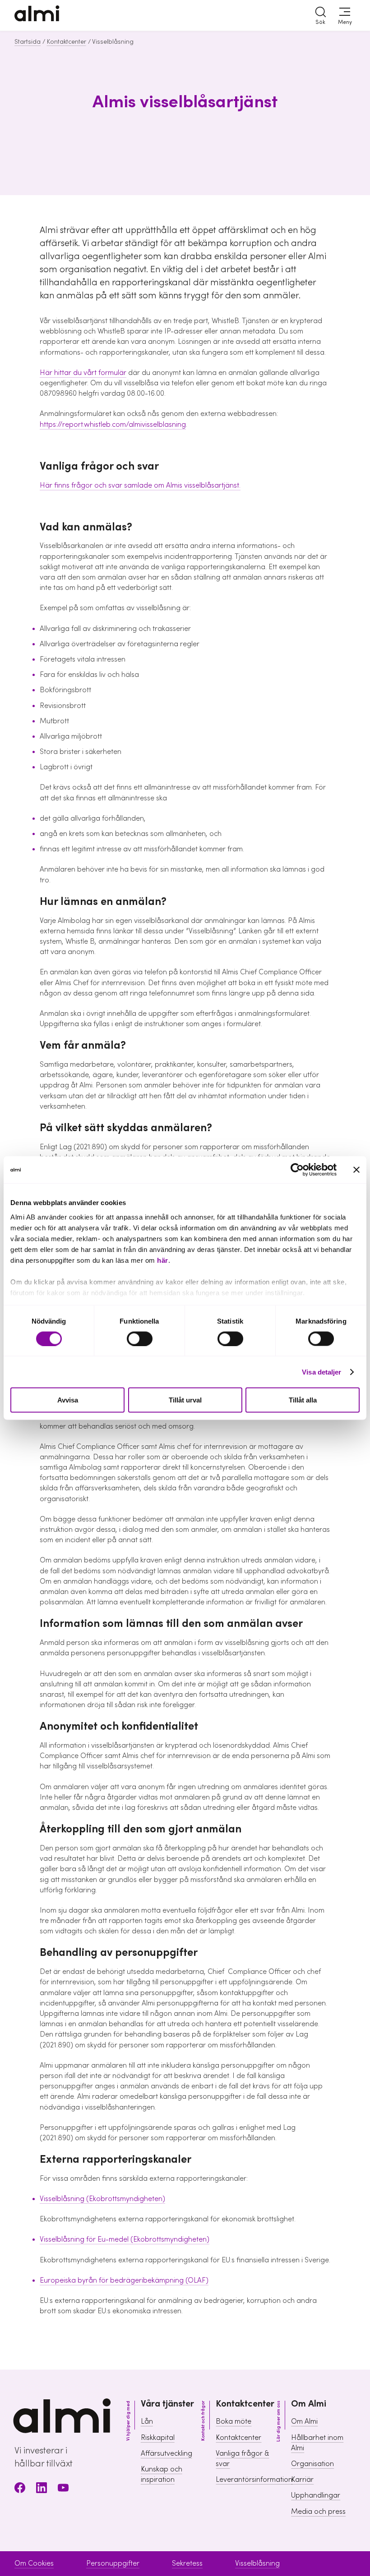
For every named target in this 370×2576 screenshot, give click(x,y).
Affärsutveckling (166, 2453)
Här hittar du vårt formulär (83, 373)
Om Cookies (34, 2563)
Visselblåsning (257, 2563)
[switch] (140, 1338)
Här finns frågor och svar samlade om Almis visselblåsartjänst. (140, 485)
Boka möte (234, 2421)
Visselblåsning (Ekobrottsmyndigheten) (102, 2199)
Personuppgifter (113, 2563)
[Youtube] (63, 2489)
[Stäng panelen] (356, 1170)
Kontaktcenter (67, 42)
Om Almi (304, 2421)
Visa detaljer (321, 1372)
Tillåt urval (185, 1400)
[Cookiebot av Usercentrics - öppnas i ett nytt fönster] (297, 1170)
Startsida (28, 42)
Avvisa (68, 1400)
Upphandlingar (316, 2495)
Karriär (302, 2480)
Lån (147, 2421)
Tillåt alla (303, 1400)
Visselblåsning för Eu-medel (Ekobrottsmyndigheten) (125, 2239)
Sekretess (187, 2563)
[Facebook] (20, 2489)
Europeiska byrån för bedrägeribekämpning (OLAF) (124, 2280)
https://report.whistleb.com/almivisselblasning (113, 425)
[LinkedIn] (42, 2489)
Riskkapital (158, 2438)
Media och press (318, 2512)
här (163, 1260)
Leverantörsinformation (254, 2480)
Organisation (312, 2464)
